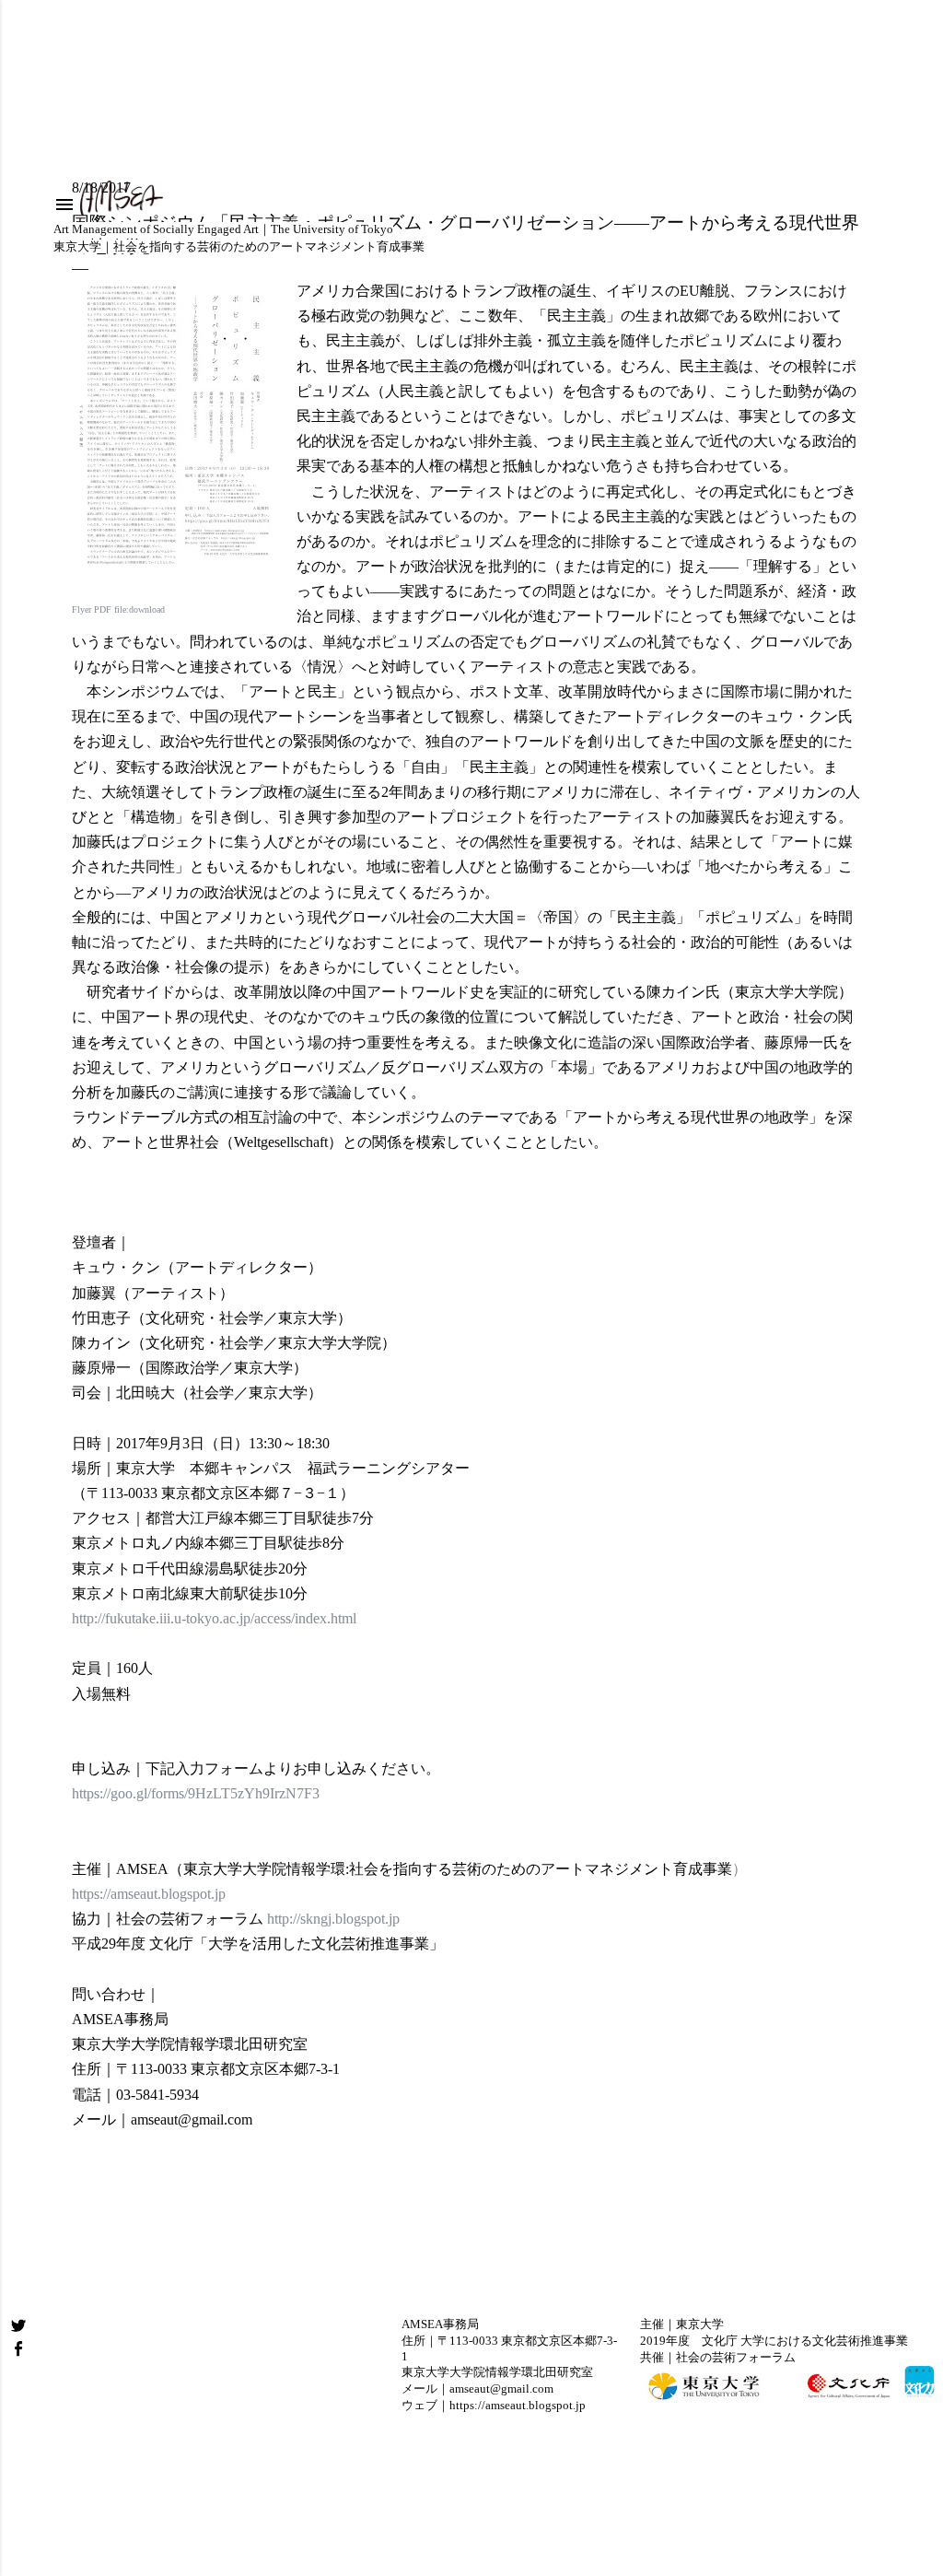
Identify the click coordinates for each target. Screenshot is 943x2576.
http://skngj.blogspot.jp (332, 1919)
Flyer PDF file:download (118, 609)
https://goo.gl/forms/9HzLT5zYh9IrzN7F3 (196, 1793)
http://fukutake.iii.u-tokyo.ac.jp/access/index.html (214, 1618)
